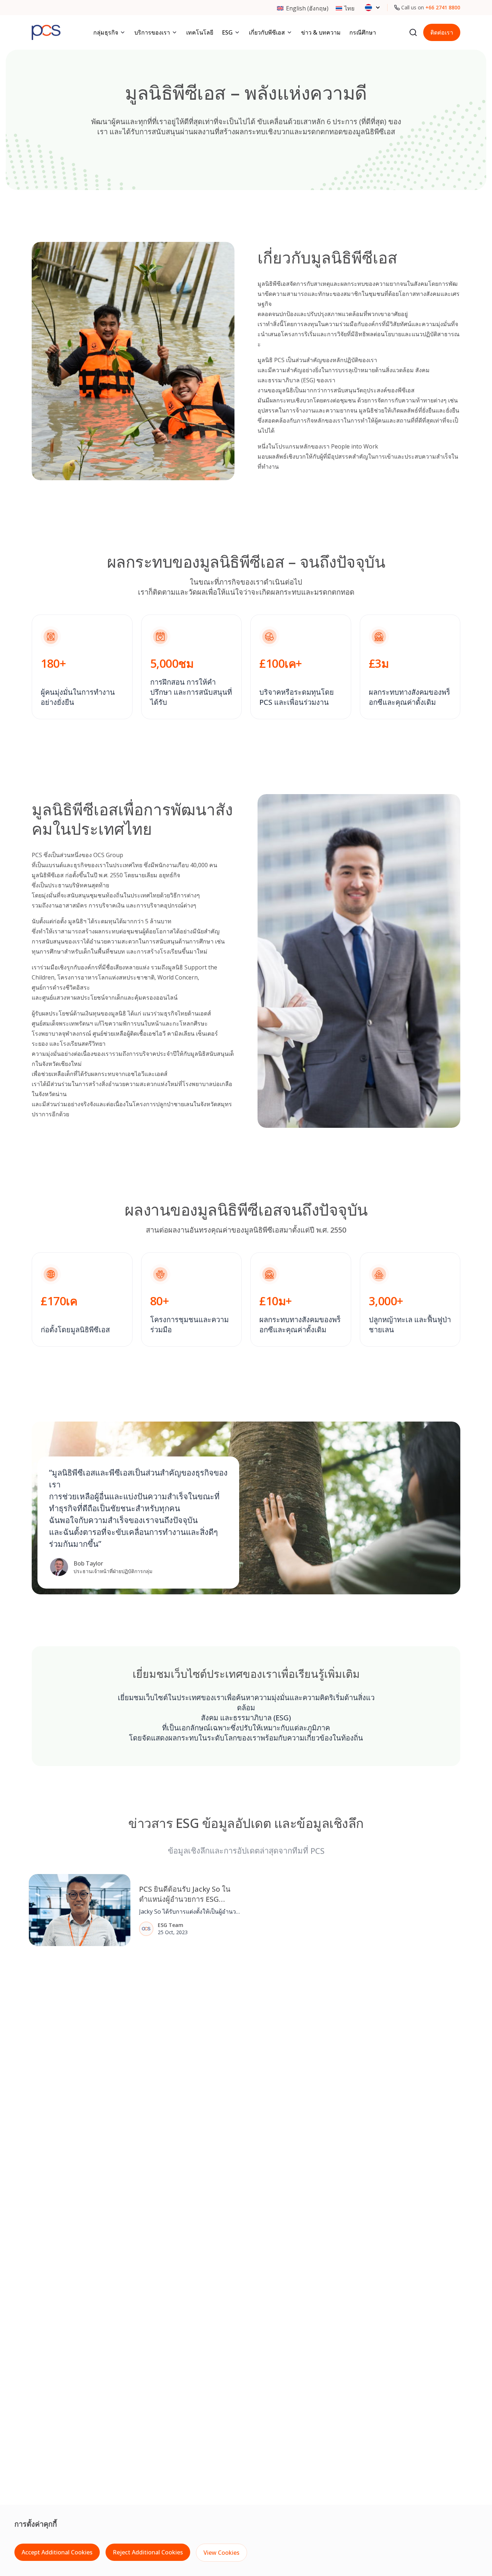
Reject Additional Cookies (148, 2552)
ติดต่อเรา (442, 32)
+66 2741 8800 (443, 7)
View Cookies (222, 2553)
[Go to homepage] (46, 32)
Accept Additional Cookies (57, 2552)
